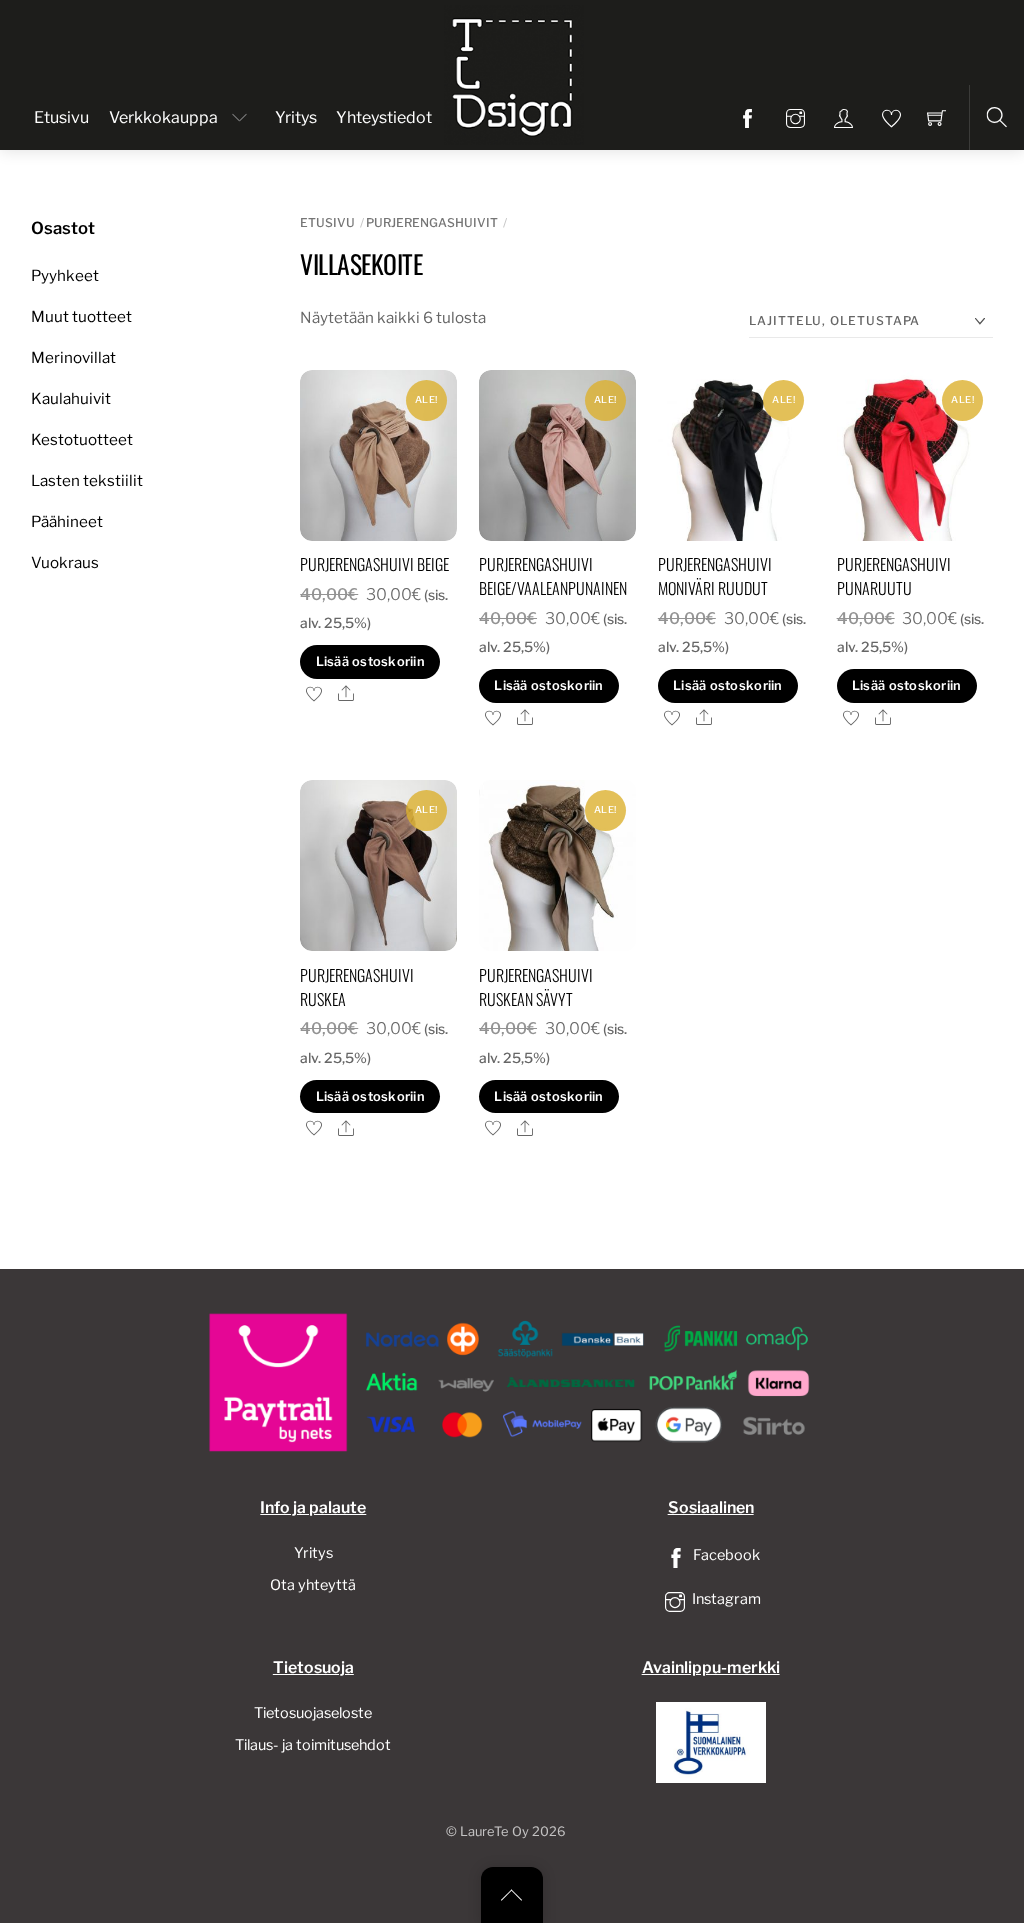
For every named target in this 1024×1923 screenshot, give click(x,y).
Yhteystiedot (384, 117)
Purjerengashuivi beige (374, 564)
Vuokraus (65, 562)
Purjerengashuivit (432, 222)
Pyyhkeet (65, 275)
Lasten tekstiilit (87, 480)
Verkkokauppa (163, 117)
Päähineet (67, 521)
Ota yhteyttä (313, 1585)
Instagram (725, 1599)
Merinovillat (73, 357)
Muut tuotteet (81, 316)
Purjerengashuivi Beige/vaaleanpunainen (553, 576)
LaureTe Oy (494, 1831)
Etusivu (61, 117)
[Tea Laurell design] (514, 73)
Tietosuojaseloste (313, 1713)
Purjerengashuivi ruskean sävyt (536, 987)
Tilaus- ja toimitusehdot (313, 1745)
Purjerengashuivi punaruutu (894, 576)
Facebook (725, 1555)
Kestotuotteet (82, 439)
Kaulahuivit (71, 398)
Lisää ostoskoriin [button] (370, 661)
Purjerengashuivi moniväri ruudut (715, 576)
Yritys (296, 117)
